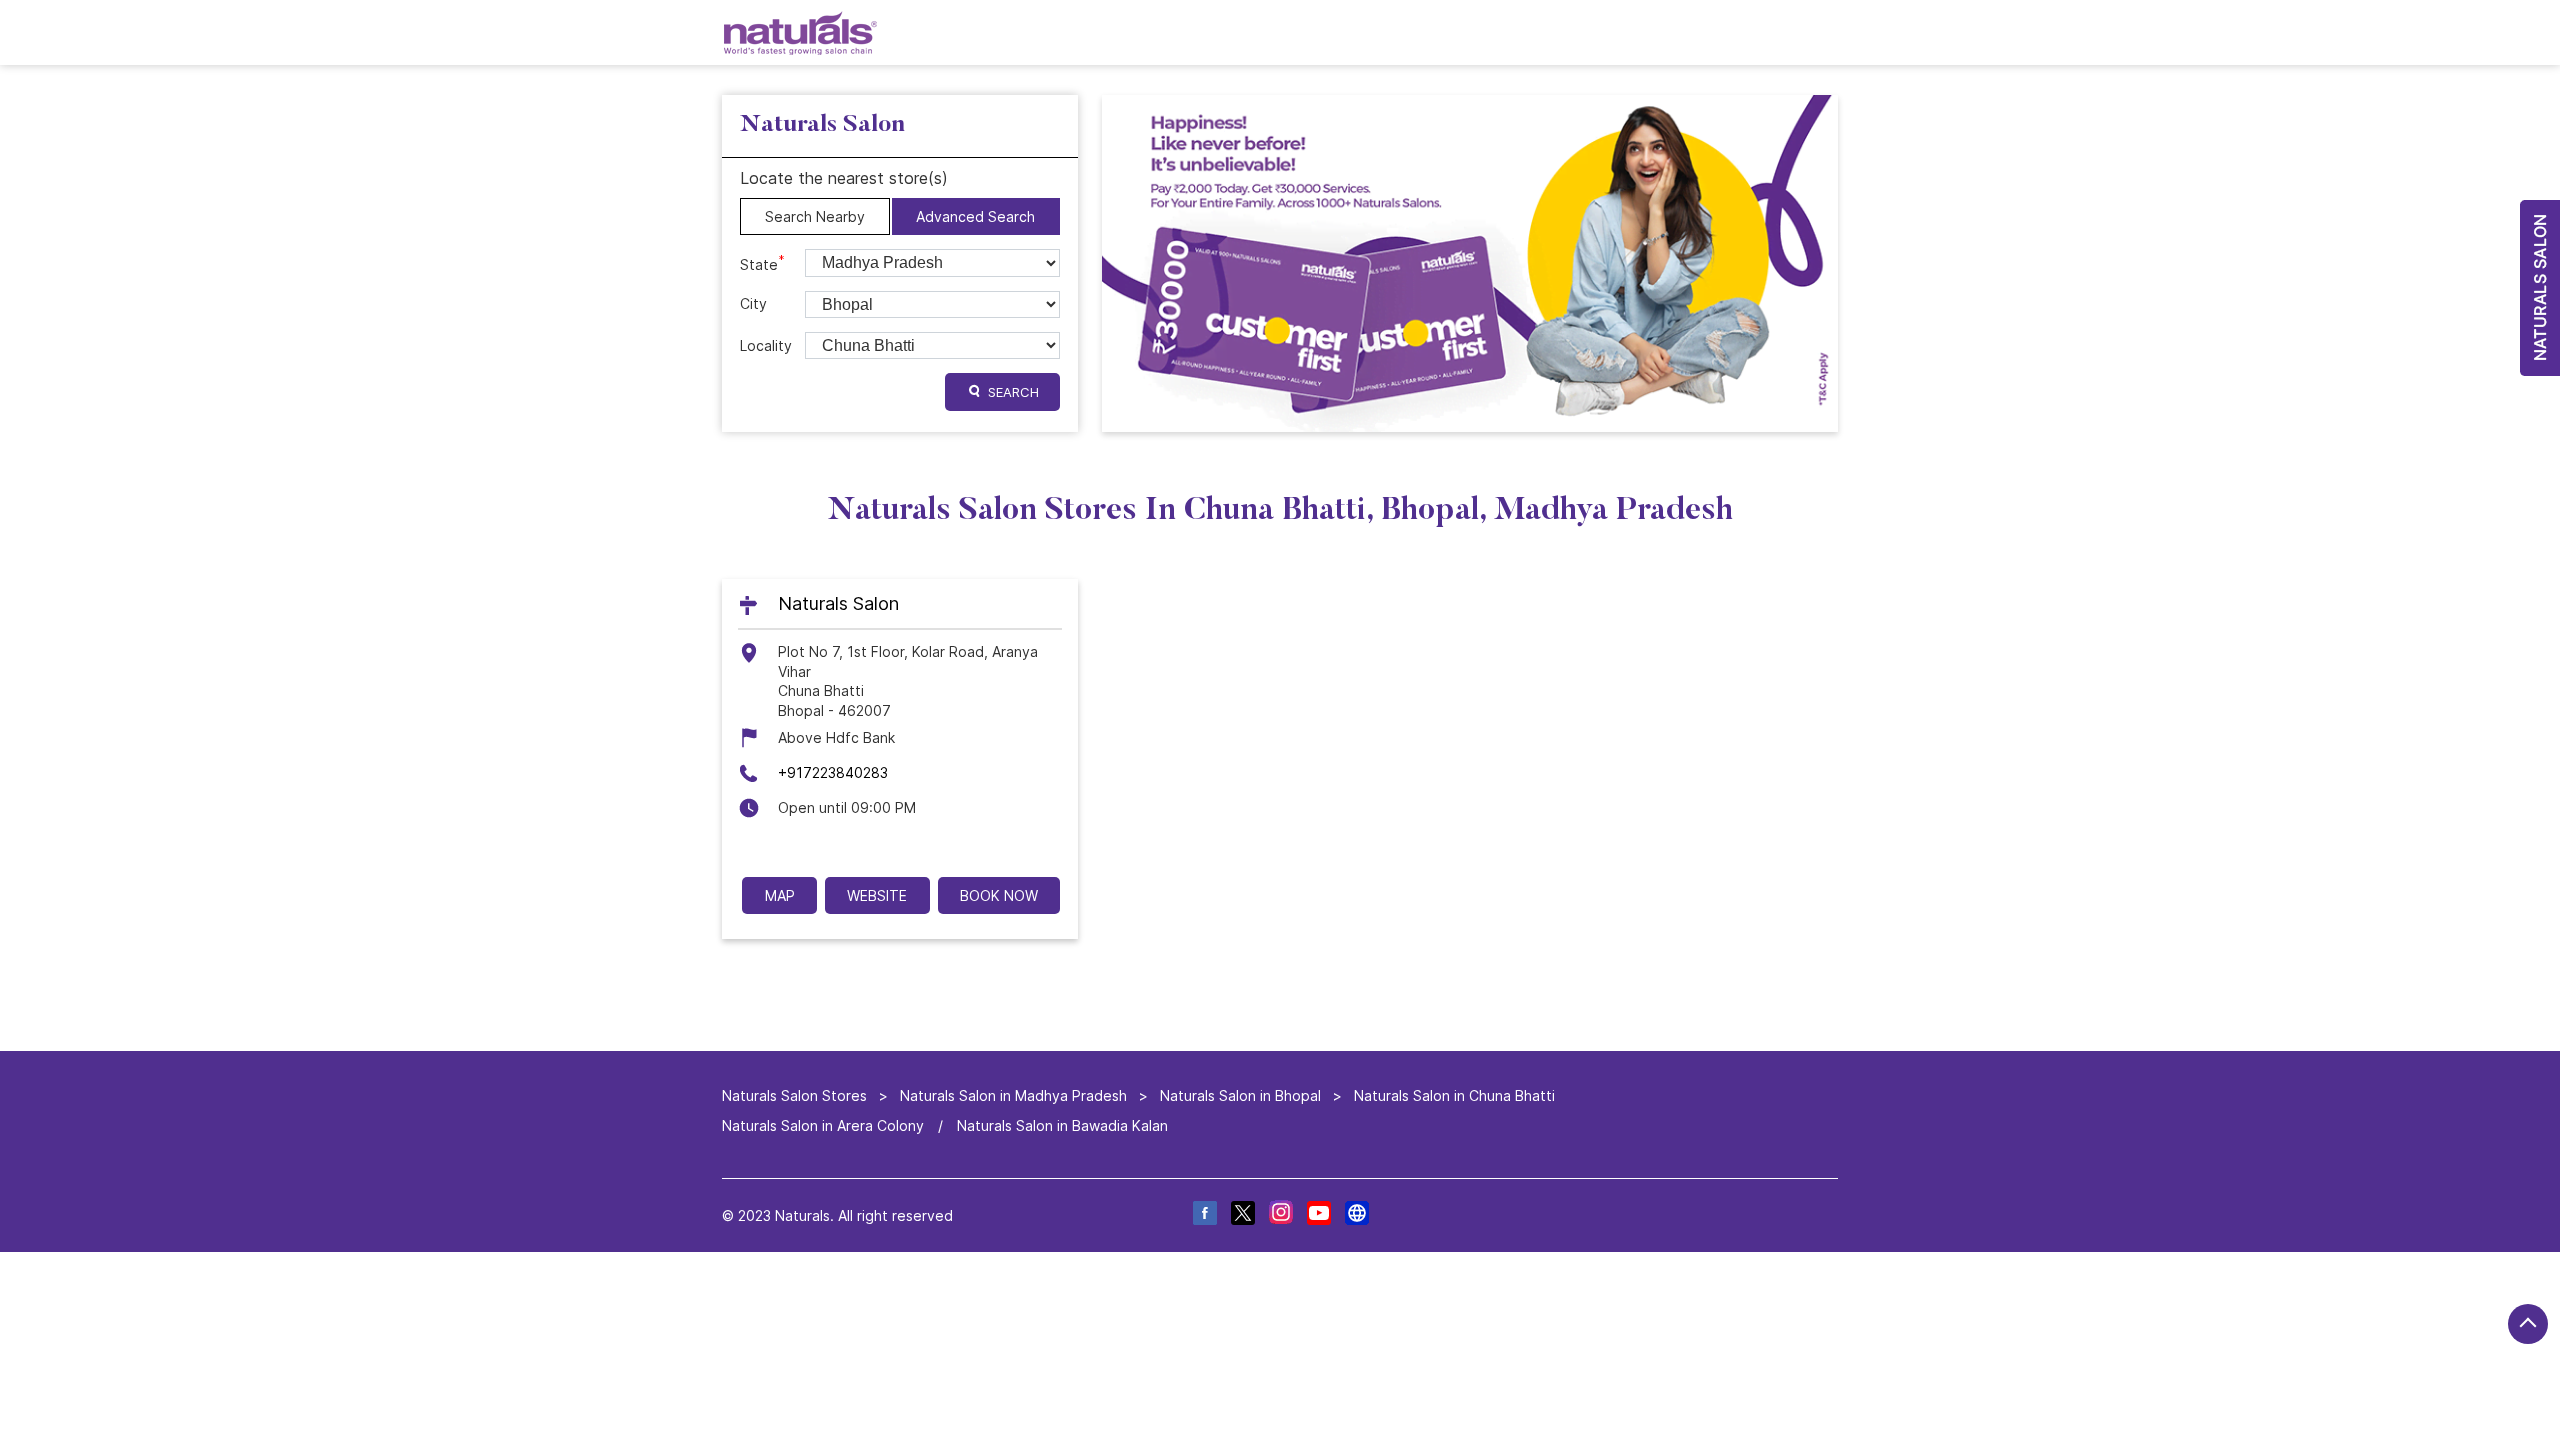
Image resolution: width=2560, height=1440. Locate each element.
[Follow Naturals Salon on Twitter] (1242, 1216)
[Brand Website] (1356, 1216)
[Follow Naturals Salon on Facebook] (1204, 1216)
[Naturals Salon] (800, 32)
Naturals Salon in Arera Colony (823, 1125)
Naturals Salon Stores (796, 1095)
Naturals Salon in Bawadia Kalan (1062, 1125)
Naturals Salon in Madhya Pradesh (1013, 1095)
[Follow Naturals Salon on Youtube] (1318, 1216)
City (753, 303)
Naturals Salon (838, 604)
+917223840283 (833, 772)
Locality (766, 345)
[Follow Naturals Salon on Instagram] (1280, 1216)
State (762, 263)
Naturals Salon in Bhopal (1240, 1095)
